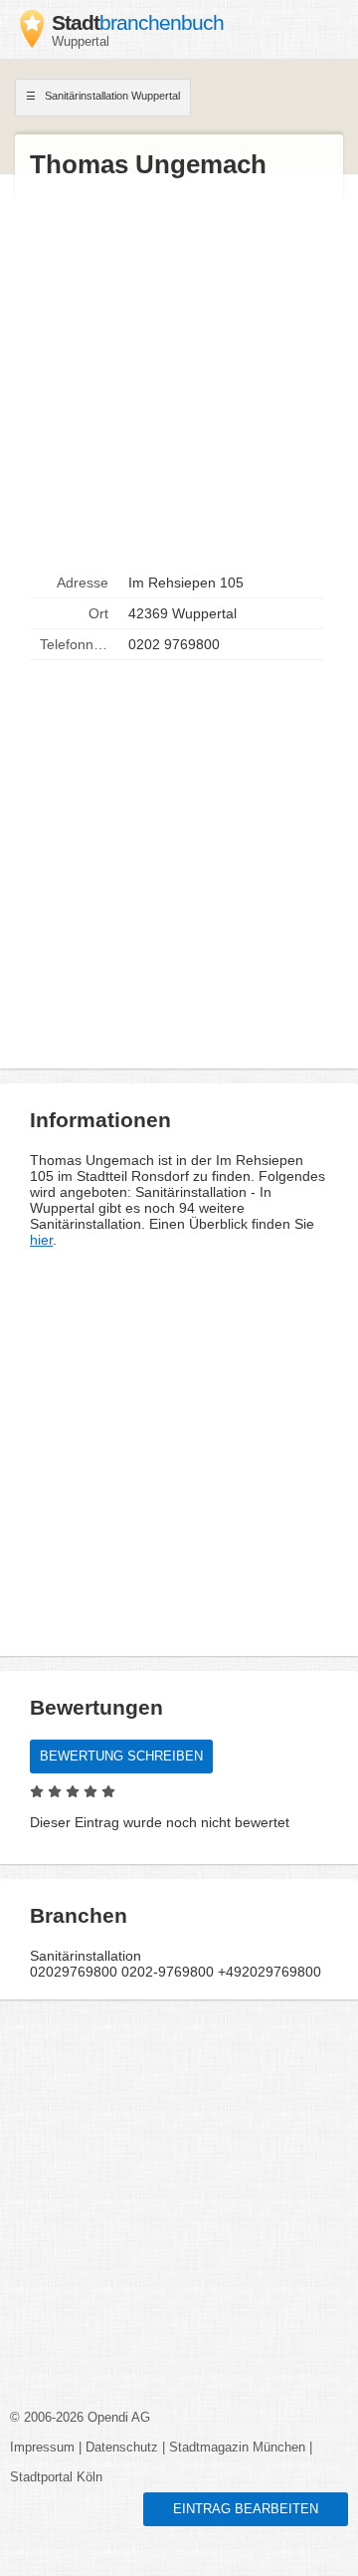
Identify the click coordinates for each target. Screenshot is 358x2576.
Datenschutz (122, 2448)
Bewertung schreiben (121, 1756)
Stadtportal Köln (56, 2477)
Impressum (42, 2448)
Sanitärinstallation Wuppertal (111, 96)
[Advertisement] (179, 374)
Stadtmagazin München (237, 2448)
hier (41, 1240)
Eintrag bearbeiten (246, 2509)
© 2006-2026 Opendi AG (80, 2418)
